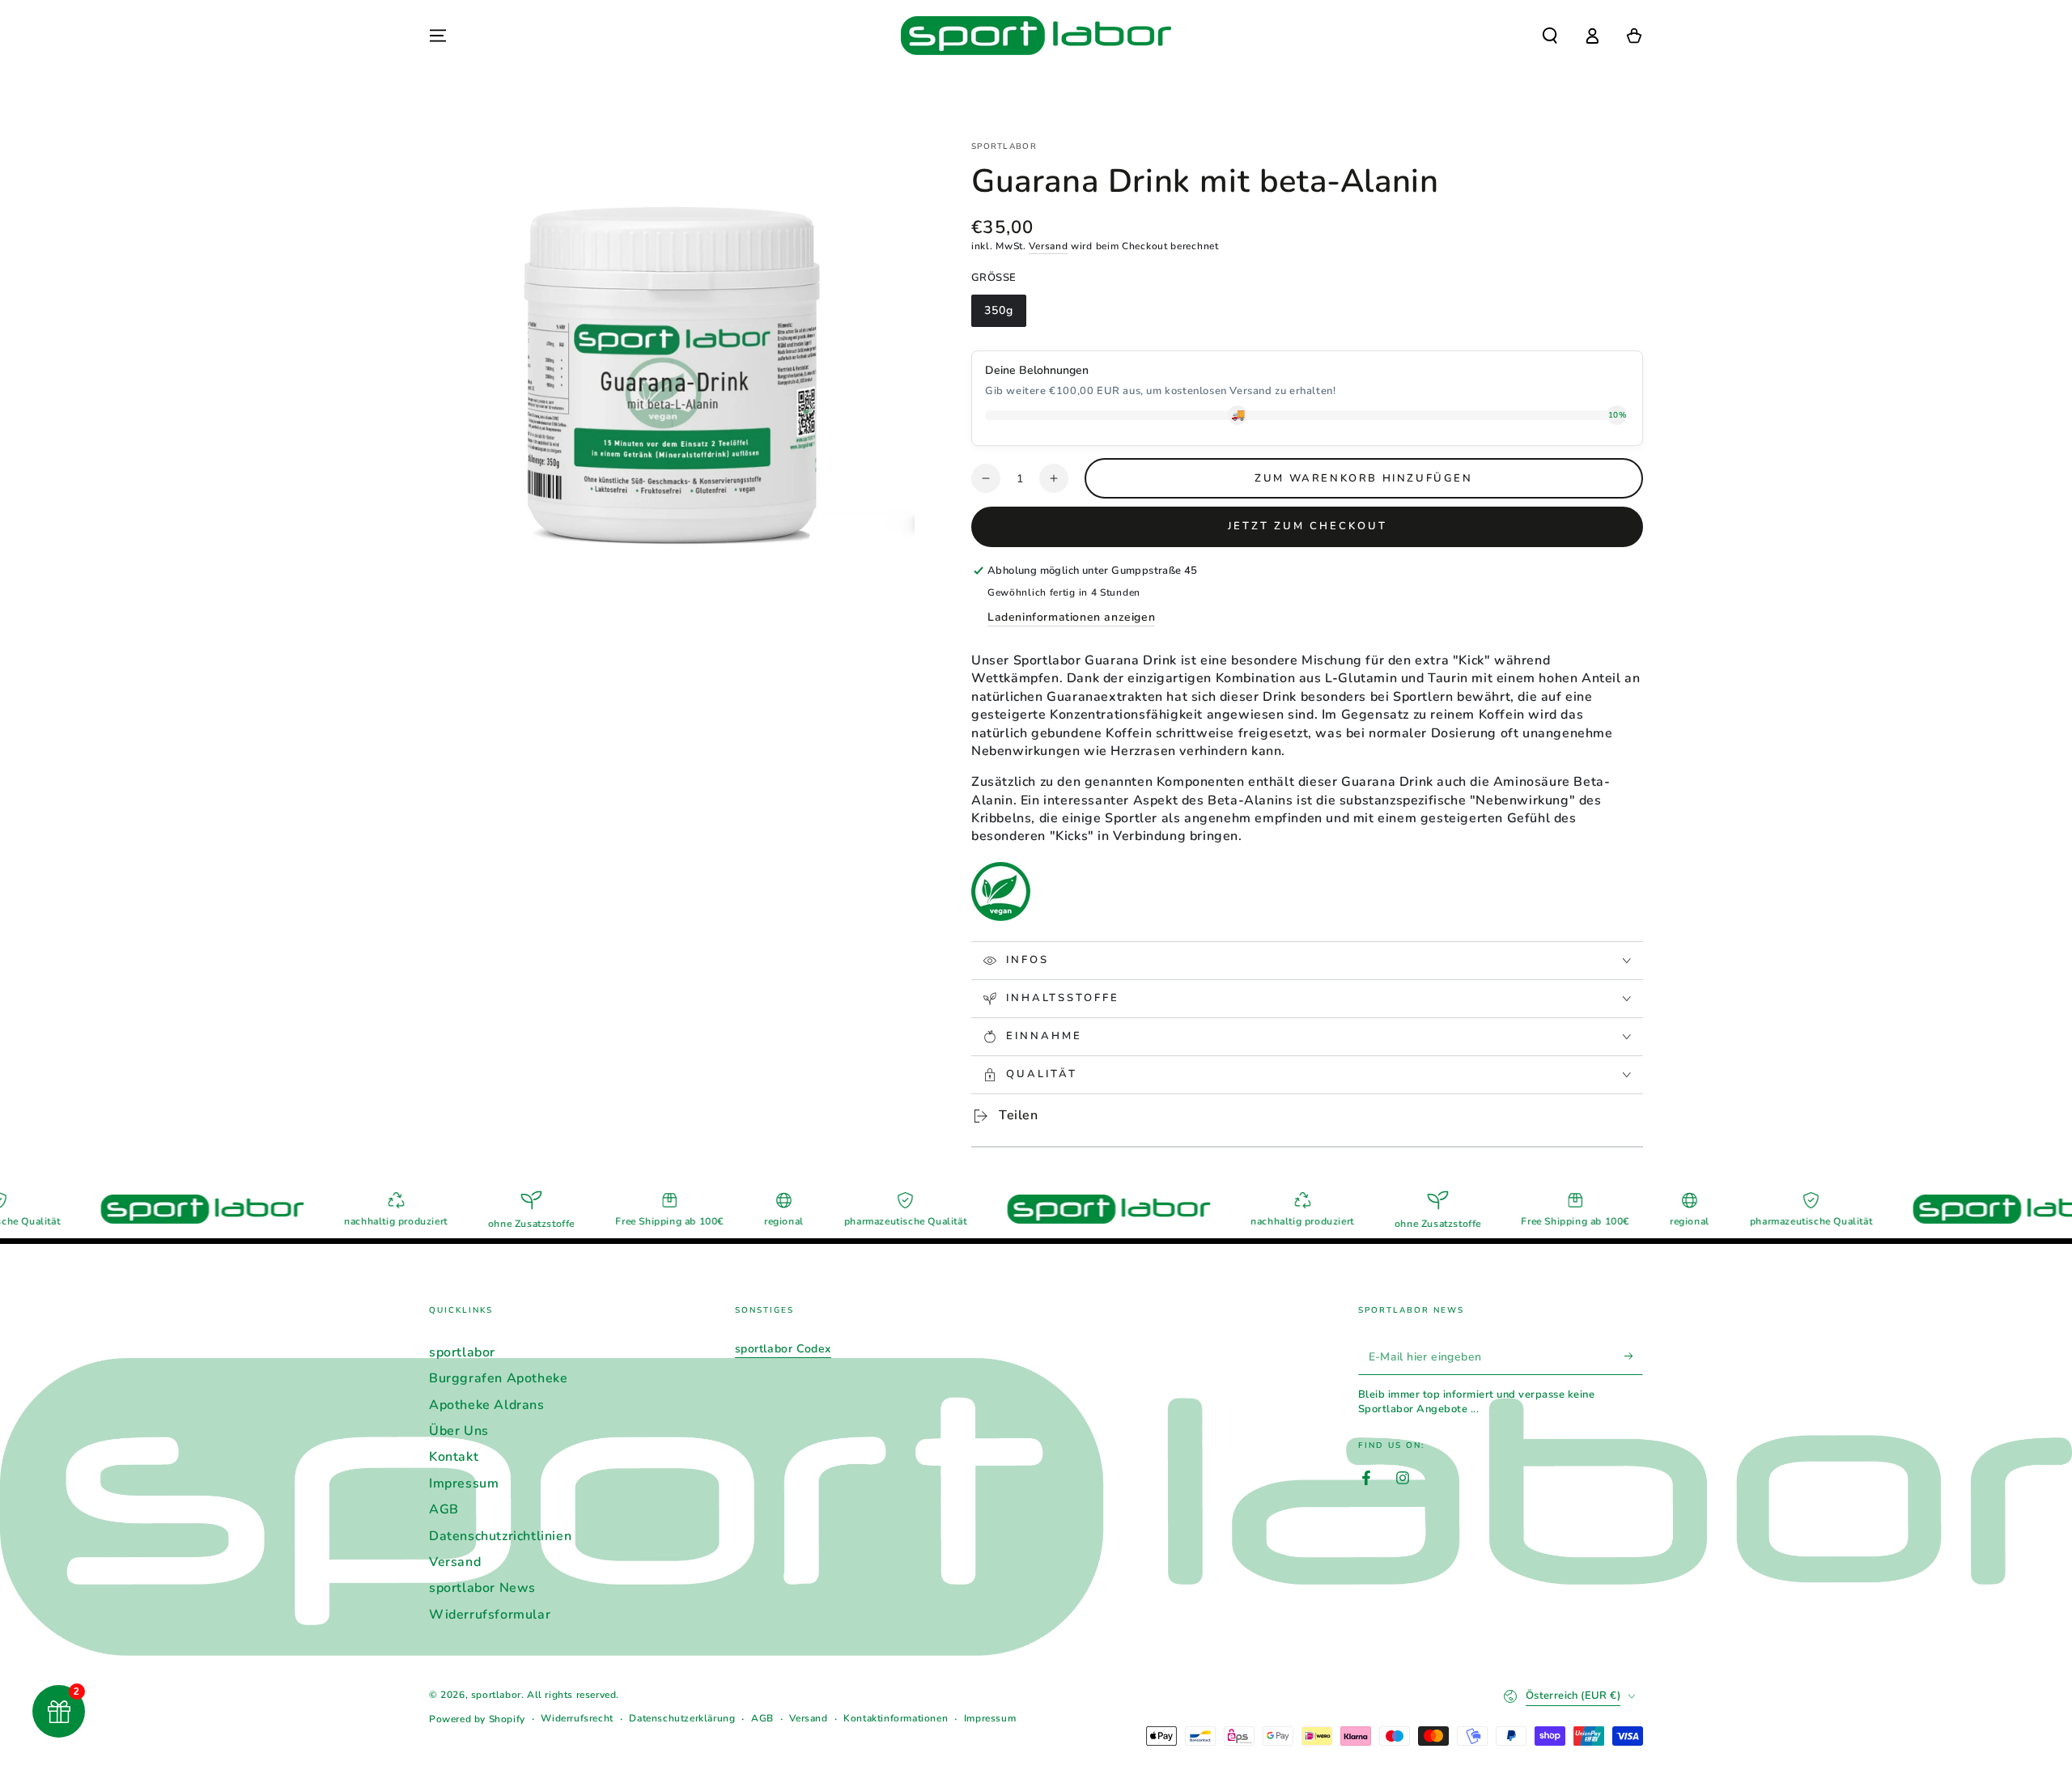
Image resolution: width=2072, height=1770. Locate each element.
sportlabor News (482, 1588)
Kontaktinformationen (896, 1718)
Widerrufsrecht (577, 1718)
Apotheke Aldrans (487, 1405)
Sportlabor (1004, 146)
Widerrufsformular (490, 1615)
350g (1005, 315)
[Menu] (438, 36)
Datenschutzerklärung (682, 1718)
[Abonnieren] (1634, 1356)
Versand (1048, 246)
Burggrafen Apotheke (498, 1378)
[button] (1550, 36)
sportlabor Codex (783, 1349)
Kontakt (454, 1457)
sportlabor (462, 1352)
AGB (444, 1509)
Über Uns (459, 1431)
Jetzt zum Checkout (1308, 526)
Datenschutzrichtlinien (500, 1536)
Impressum (464, 1483)
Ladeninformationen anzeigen (1071, 617)
